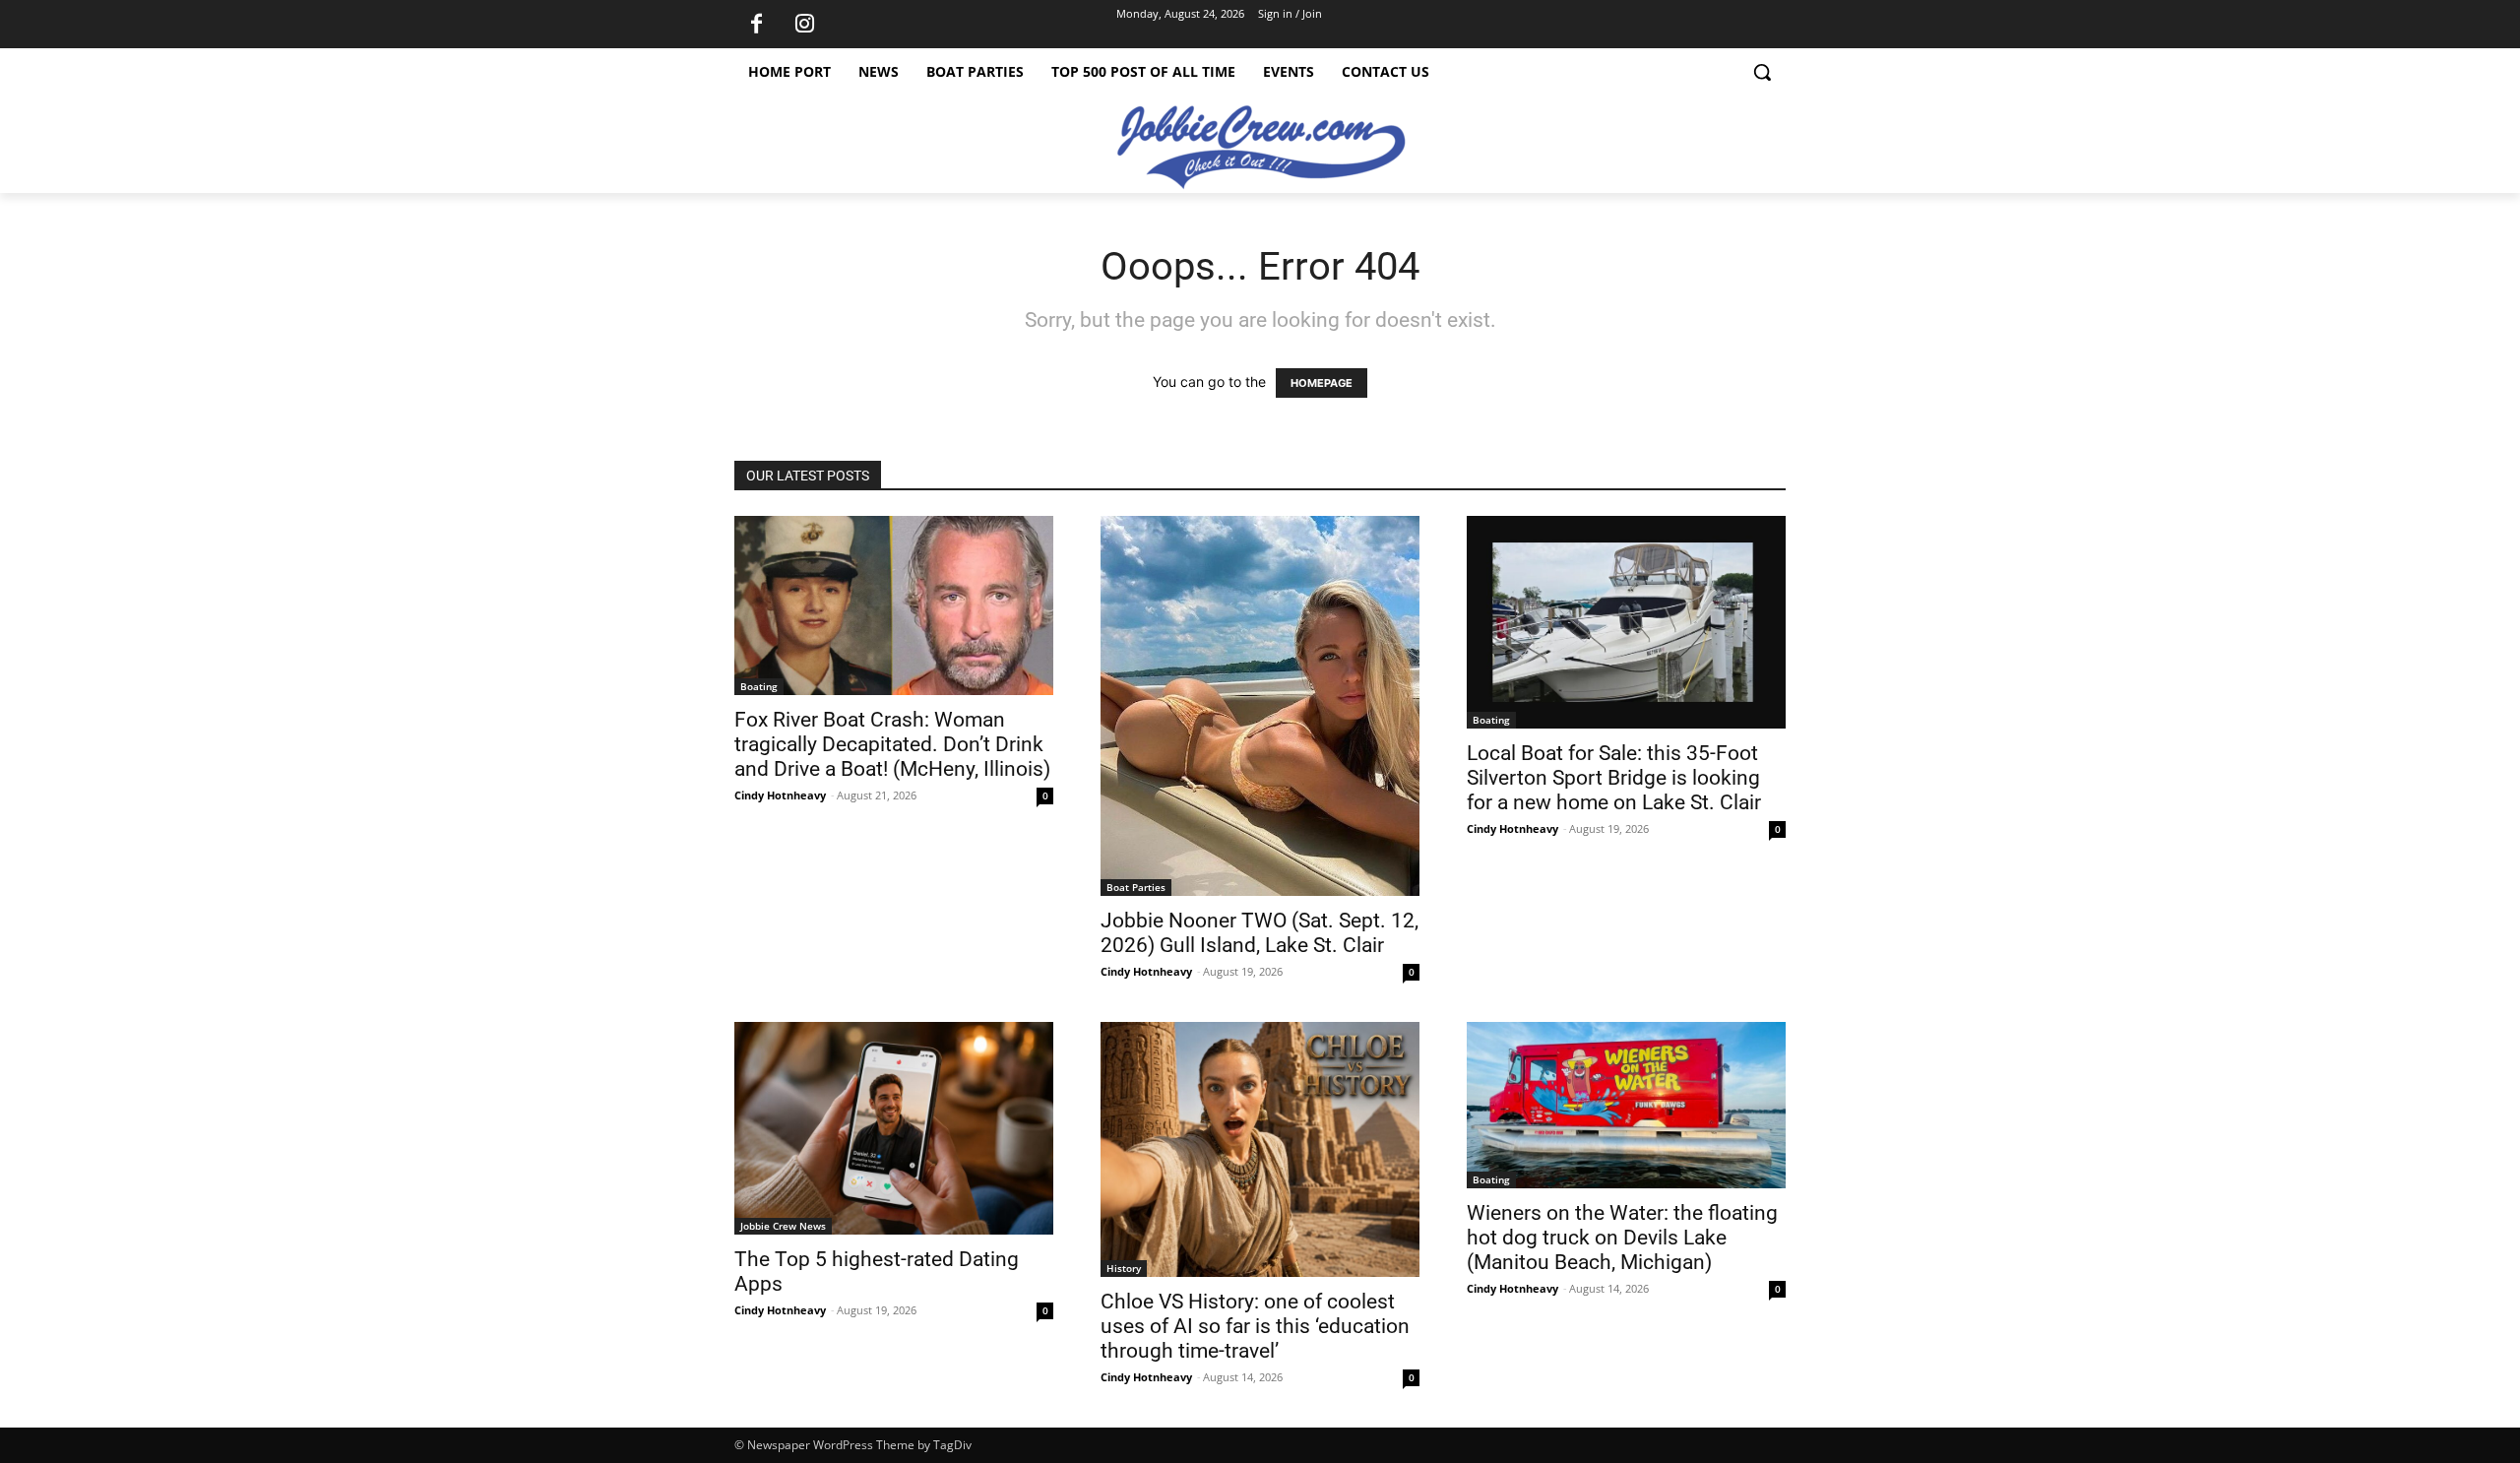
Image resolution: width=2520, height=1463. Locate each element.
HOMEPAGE (1322, 383)
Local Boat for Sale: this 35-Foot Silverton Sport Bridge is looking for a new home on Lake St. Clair (1614, 778)
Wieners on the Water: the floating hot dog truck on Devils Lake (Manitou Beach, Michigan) (1622, 1238)
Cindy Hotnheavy (780, 795)
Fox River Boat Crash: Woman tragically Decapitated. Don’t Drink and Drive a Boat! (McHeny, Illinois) (892, 744)
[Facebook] (756, 25)
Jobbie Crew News (783, 1226)
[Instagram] (804, 25)
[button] (1762, 72)
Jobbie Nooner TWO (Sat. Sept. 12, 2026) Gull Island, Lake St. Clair (1260, 933)
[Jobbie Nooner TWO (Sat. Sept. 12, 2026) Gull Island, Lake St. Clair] (1260, 706)
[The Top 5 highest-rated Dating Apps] (894, 1128)
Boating (759, 686)
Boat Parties (1136, 887)
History (1124, 1268)
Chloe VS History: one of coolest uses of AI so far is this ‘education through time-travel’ (1255, 1326)
